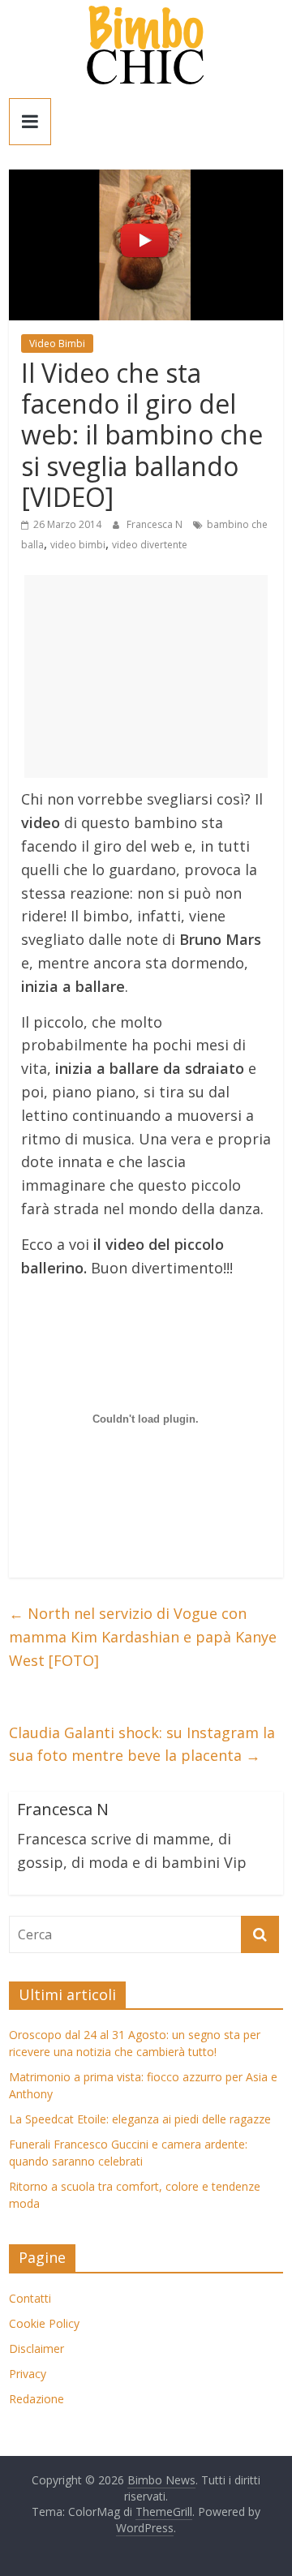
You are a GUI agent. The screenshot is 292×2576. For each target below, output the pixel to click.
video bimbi (78, 545)
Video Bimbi (57, 343)
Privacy (28, 2374)
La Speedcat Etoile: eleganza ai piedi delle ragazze (140, 2119)
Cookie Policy (44, 2323)
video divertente (150, 545)
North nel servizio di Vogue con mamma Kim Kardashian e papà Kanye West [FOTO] (143, 1637)
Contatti (30, 2298)
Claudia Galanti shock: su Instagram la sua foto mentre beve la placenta (142, 1744)
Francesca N (156, 524)
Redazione (36, 2399)
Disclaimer (36, 2348)
